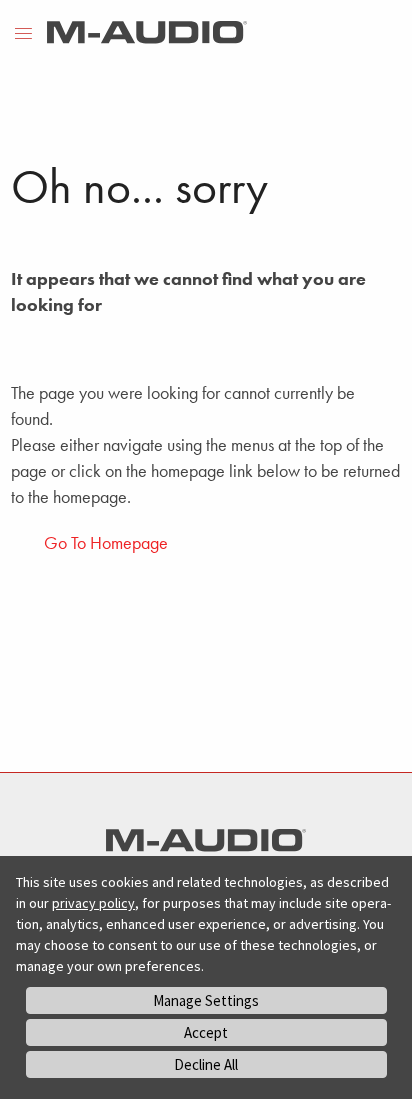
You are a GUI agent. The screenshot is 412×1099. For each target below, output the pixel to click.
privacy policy (93, 903)
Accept (206, 1032)
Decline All (206, 1064)
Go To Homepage (106, 542)
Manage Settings (206, 1000)
